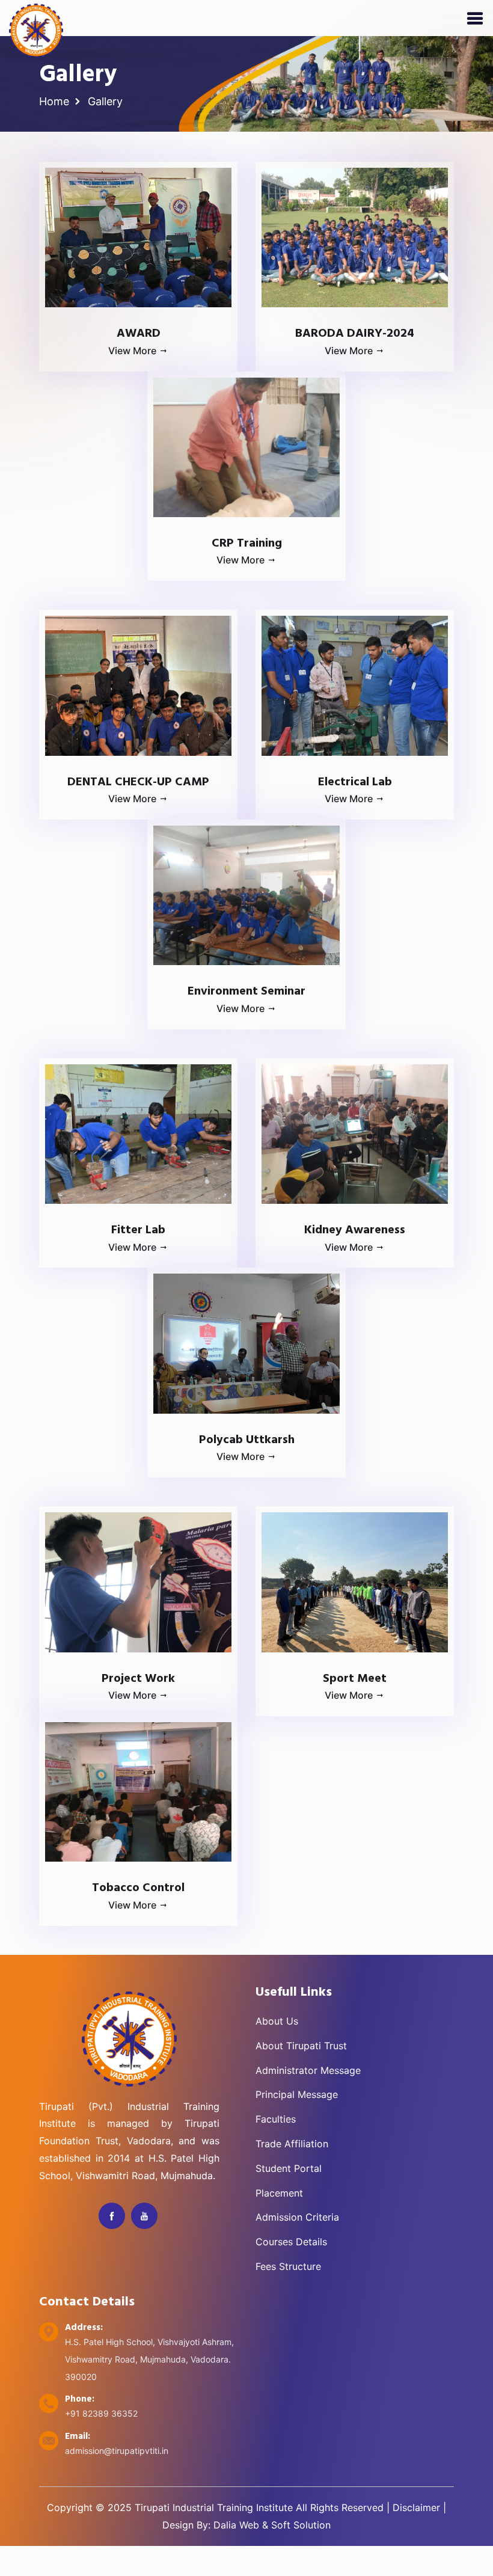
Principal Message (297, 2094)
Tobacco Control (138, 1888)
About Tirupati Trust (301, 2046)
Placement (279, 2193)
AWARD (139, 334)
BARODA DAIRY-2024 (355, 334)
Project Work (138, 1679)
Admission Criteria (297, 2217)
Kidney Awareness (355, 1230)
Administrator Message (308, 2070)
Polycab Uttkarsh (247, 1440)
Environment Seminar (246, 992)
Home (54, 101)
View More (133, 351)
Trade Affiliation (292, 2144)
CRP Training (247, 544)
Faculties (276, 2119)
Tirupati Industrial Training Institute (214, 2507)
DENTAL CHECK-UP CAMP (138, 782)
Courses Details (291, 2242)
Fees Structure (288, 2266)
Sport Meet (355, 1679)
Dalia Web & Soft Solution (272, 2525)
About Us (277, 2021)
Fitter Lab (138, 1230)
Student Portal (289, 2168)
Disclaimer (416, 2507)
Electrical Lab (355, 782)
